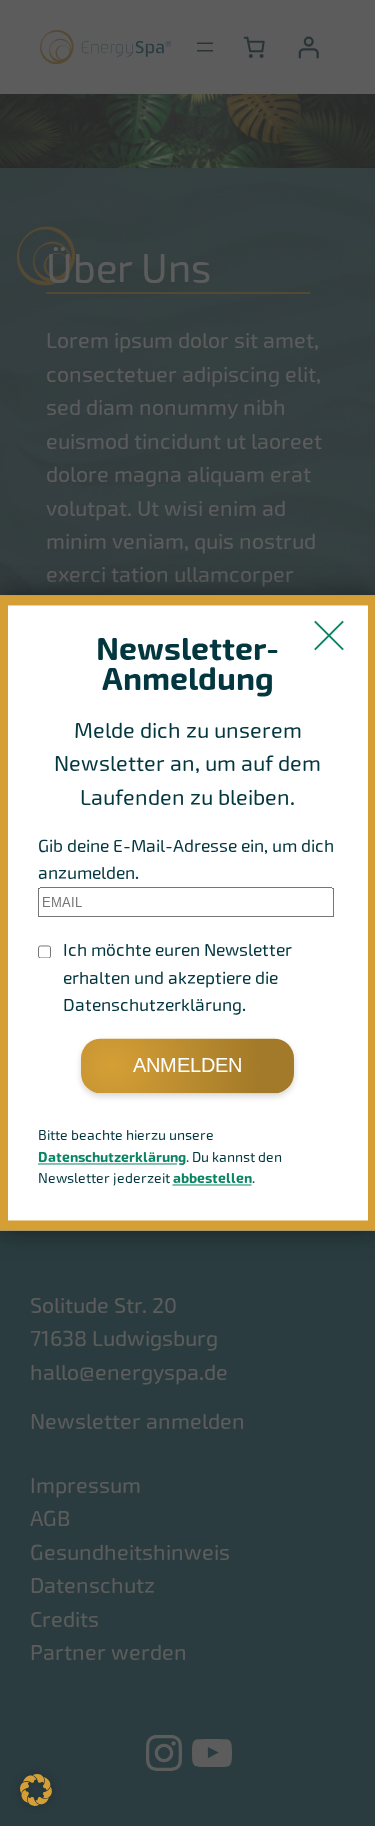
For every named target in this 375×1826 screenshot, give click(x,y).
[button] (36, 1790)
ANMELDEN (187, 1065)
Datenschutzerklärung (112, 1157)
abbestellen (212, 1179)
